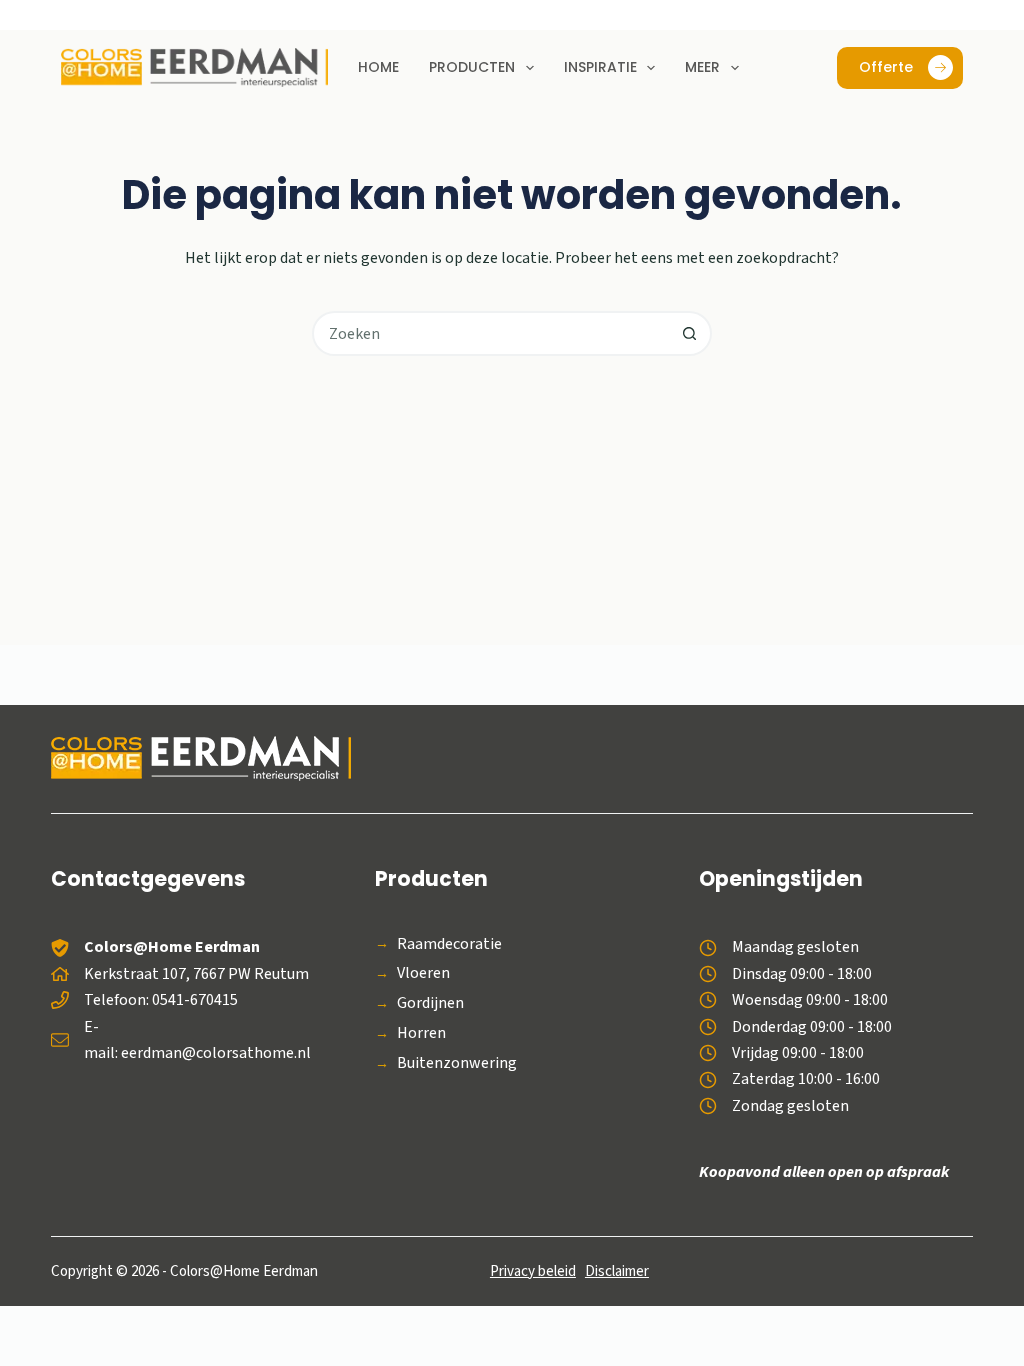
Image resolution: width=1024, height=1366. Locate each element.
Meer (702, 67)
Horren (421, 1033)
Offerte (886, 67)
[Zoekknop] (689, 333)
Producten (472, 67)
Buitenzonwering (457, 1063)
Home (378, 67)
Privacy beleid (533, 1271)
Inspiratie (600, 67)
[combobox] (491, 333)
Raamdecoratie (449, 944)
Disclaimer (617, 1271)
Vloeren (423, 973)
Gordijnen (430, 1003)
